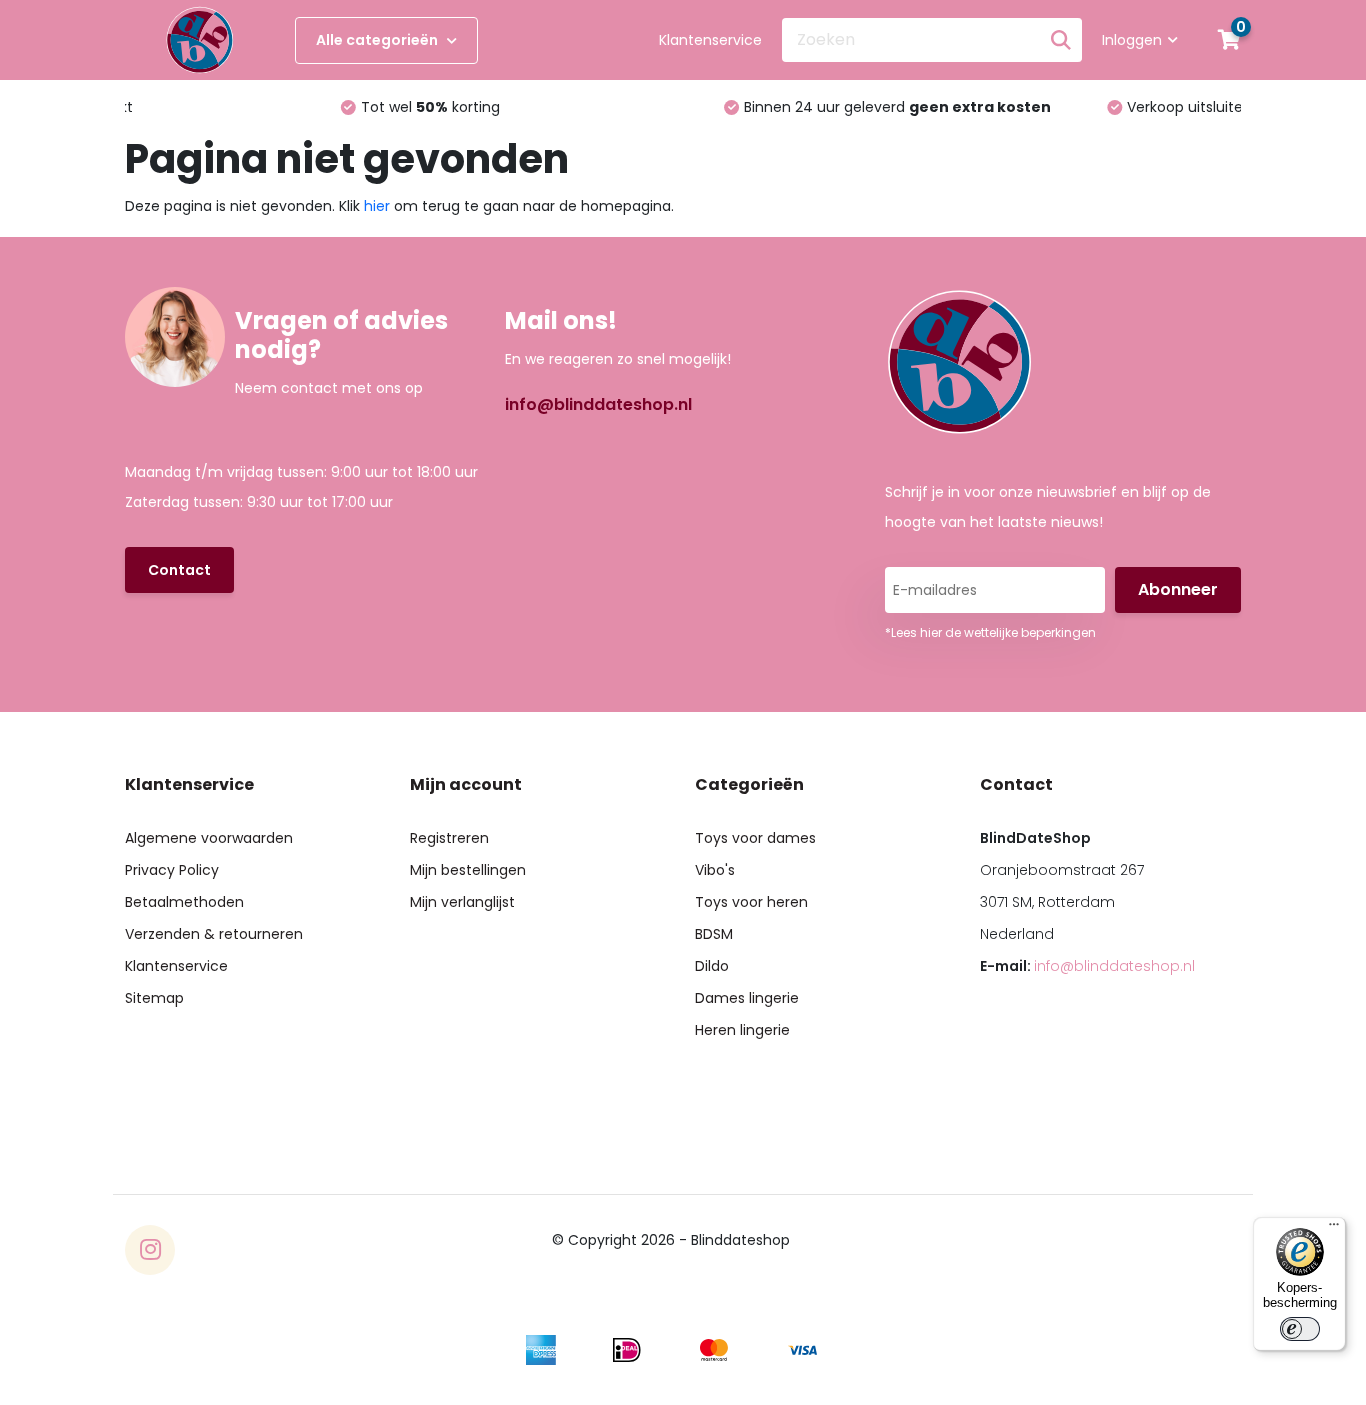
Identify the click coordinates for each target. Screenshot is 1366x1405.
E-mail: (1087, 966)
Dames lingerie (747, 998)
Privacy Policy (172, 870)
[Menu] (1334, 1229)
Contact (179, 570)
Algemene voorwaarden (209, 838)
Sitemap (154, 998)
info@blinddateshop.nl (598, 404)
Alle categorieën (378, 40)
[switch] (1300, 1329)
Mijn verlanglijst (462, 902)
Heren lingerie (742, 1030)
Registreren (449, 838)
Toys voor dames (755, 838)
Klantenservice (710, 40)
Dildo (712, 966)
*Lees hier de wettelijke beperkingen (990, 632)
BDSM (714, 934)
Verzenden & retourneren (214, 934)
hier (377, 206)
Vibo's (715, 870)
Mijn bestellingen (468, 870)
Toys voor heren (751, 902)
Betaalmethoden (184, 902)
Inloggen (1132, 40)
